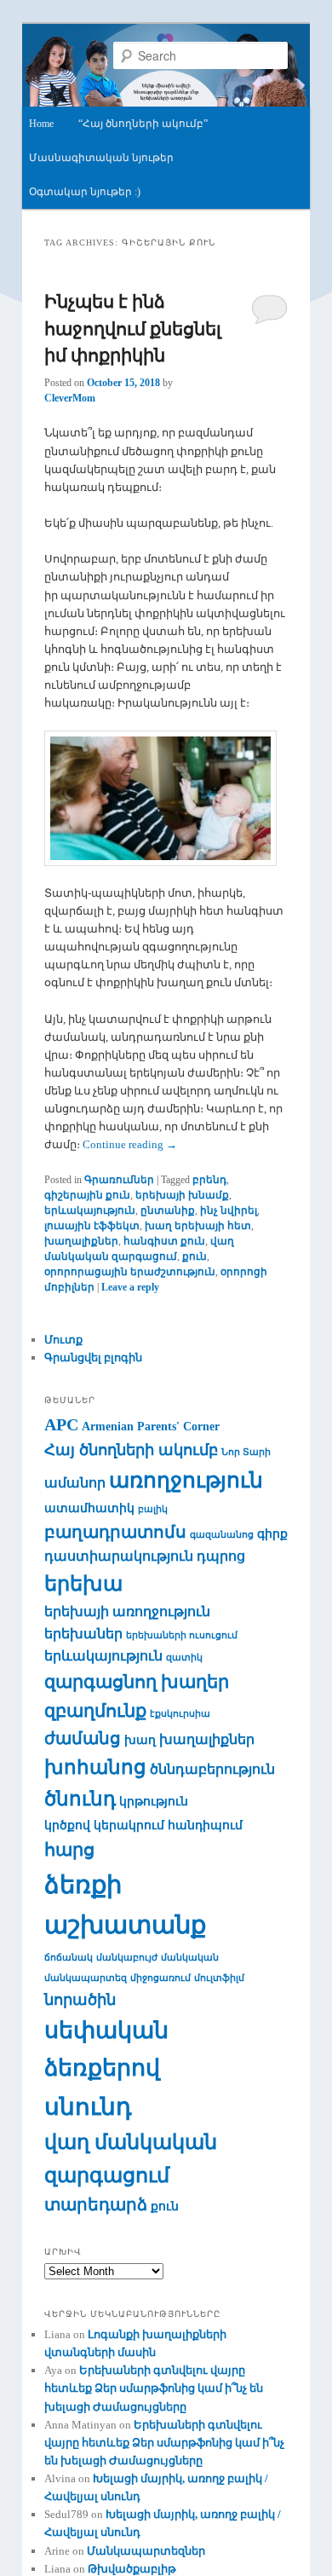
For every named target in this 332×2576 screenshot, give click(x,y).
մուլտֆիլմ (219, 1978)
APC (61, 1425)
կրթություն (154, 1802)
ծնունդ (80, 1799)
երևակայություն (90, 1210)
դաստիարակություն (119, 1556)
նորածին (80, 2000)
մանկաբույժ (127, 1958)
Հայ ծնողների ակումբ (131, 1450)
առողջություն (186, 1480)
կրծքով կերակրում (104, 1825)
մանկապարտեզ (86, 1978)
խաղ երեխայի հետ (198, 1226)
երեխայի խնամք (182, 1195)
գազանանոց (222, 1535)
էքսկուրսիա (180, 1714)
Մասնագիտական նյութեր (101, 158)
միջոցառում (160, 1978)
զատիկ (184, 1658)
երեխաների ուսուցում (182, 1635)
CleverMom (70, 398)
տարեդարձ (96, 2205)
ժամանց (83, 1739)
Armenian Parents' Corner (151, 1427)
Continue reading (130, 1144)
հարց (69, 1850)
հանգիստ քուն (164, 1241)
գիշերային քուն (87, 1195)
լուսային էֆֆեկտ (92, 1226)
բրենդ (209, 1180)
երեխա (83, 1584)
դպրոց (221, 1556)
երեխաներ (83, 1634)
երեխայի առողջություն (127, 1611)
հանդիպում (205, 1825)
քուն (195, 1256)
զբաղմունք (95, 1711)
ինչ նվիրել (229, 1210)
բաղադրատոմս (115, 1532)
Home (41, 124)
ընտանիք (168, 1210)
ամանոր (75, 1483)
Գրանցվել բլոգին (93, 1357)
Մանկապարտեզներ (146, 2551)
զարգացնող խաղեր (137, 1682)
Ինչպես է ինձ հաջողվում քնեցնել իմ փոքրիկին (133, 329)
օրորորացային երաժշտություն (130, 1272)
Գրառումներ (119, 1180)
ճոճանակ (69, 1958)
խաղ (140, 1740)
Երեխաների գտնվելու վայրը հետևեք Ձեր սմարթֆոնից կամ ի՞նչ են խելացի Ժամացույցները (154, 2388)
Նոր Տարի (246, 1452)
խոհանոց (95, 1767)
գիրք (272, 1534)
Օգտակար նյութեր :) (85, 192)
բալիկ (153, 1509)
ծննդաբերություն (212, 1769)
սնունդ (88, 2107)
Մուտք (63, 1340)
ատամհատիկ (89, 1508)
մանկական (190, 1958)
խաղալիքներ (81, 1241)
